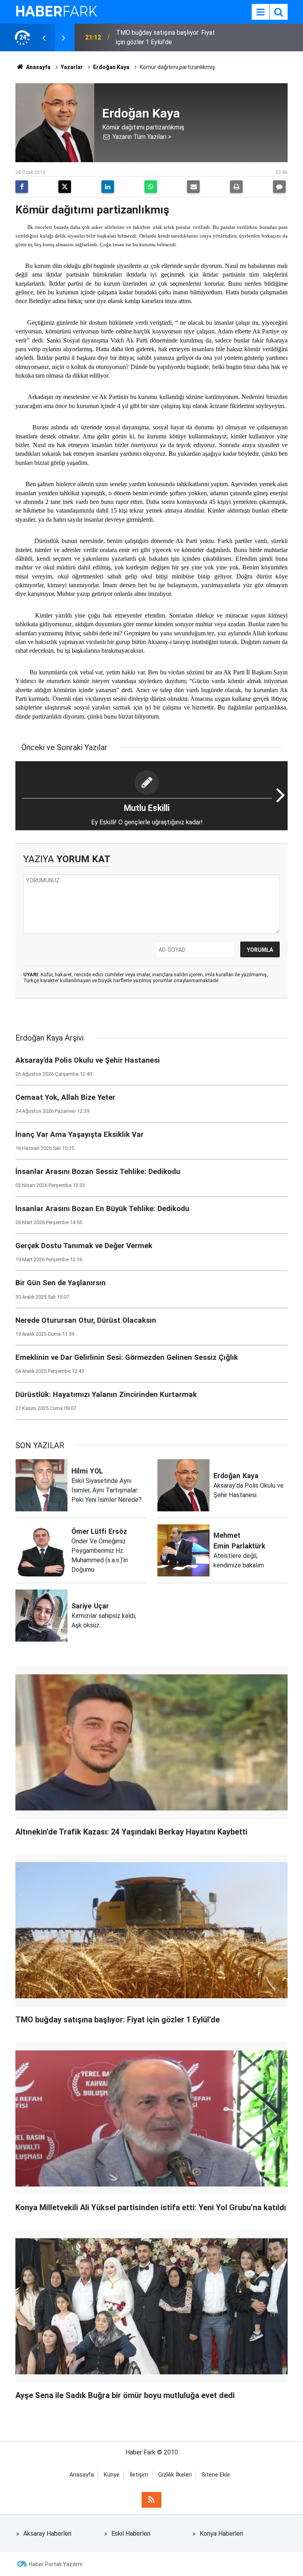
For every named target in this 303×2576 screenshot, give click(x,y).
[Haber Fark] (56, 11)
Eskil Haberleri (131, 2534)
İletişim (139, 2475)
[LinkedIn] (108, 187)
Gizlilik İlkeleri (175, 2475)
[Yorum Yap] (279, 187)
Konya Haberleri (221, 2534)
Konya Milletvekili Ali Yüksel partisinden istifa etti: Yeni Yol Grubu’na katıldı (170, 37)
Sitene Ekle (216, 2475)
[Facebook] (22, 187)
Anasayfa (38, 67)
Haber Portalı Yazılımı (56, 2564)
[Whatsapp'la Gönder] (151, 187)
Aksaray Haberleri (47, 2534)
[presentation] (44, 37)
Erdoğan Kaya (111, 67)
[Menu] (260, 12)
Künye (112, 2475)
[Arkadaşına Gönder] (193, 187)
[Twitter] (65, 187)
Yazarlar (72, 67)
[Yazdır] (236, 187)
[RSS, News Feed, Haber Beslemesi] (151, 2500)
